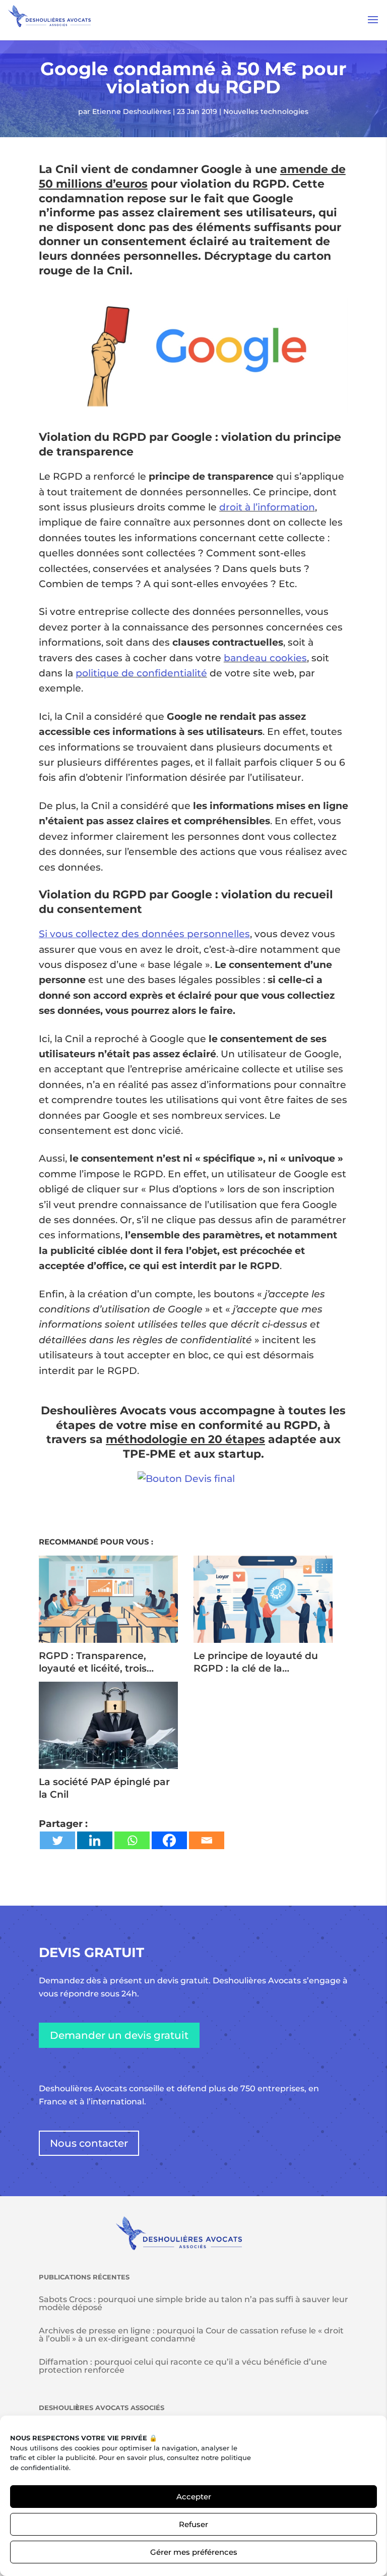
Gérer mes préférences (194, 2552)
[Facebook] (169, 1840)
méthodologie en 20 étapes (185, 1439)
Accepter (194, 2497)
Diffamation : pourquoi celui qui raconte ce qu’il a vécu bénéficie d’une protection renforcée (183, 2366)
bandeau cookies (265, 658)
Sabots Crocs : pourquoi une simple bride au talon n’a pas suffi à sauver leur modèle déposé (193, 2303)
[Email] (207, 1840)
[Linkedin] (95, 1840)
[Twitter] (57, 1840)
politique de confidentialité (141, 673)
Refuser (193, 2524)
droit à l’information (267, 507)
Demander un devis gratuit (119, 2035)
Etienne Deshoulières (132, 111)
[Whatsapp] (132, 1840)
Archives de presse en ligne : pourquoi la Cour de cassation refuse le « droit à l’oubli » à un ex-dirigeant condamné (191, 2335)
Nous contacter (89, 2143)
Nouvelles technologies (266, 111)
